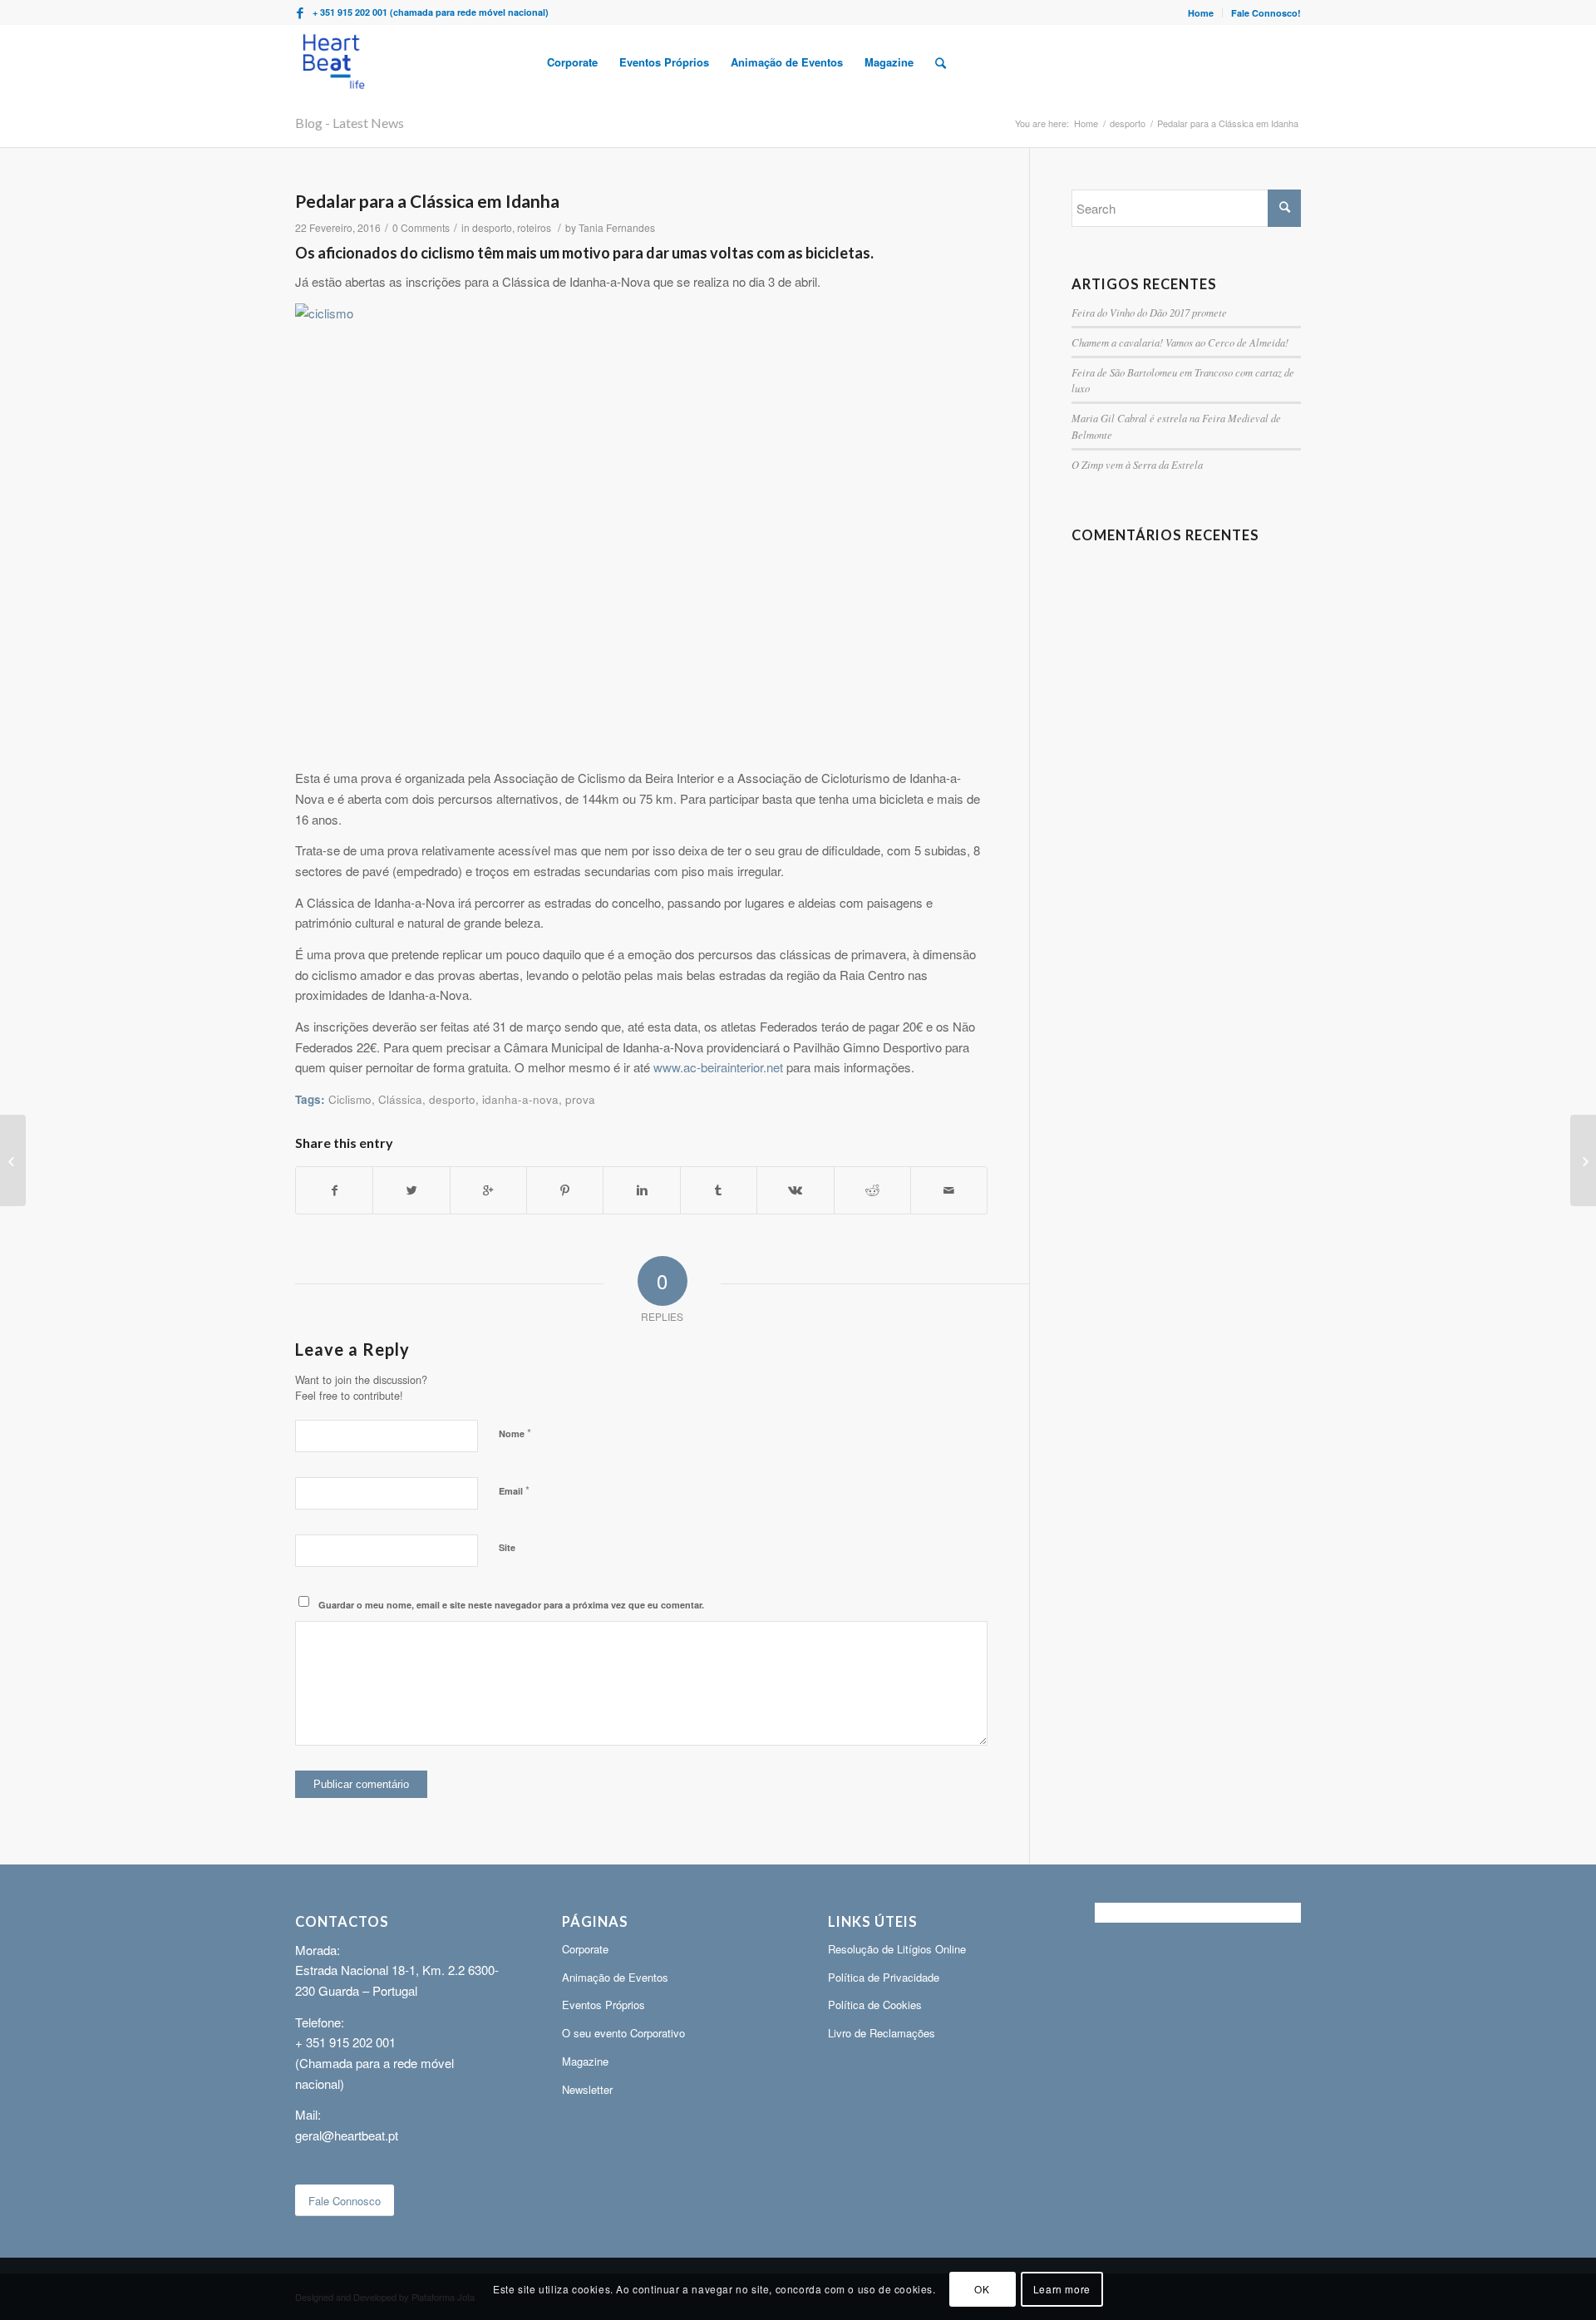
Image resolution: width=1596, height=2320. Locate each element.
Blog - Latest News (350, 123)
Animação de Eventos (615, 1977)
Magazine (585, 2061)
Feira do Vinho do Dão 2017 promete (1149, 312)
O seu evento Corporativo (623, 2033)
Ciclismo (350, 1099)
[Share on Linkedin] (641, 1190)
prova (580, 1099)
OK (982, 2288)
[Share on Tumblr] (719, 1190)
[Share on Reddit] (872, 1190)
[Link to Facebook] (300, 12)
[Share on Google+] (488, 1190)
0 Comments (421, 227)
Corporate (585, 1949)
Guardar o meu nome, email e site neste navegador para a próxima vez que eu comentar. (511, 1605)
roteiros (534, 227)
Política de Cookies (875, 2005)
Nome (515, 1433)
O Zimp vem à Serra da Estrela (1137, 464)
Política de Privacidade (884, 1977)
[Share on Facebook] (334, 1190)
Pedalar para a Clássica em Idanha (427, 201)
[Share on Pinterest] (565, 1190)
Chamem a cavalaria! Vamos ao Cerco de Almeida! (1180, 342)
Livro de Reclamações (882, 2033)
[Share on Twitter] (411, 1190)
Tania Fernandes (617, 227)
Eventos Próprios (603, 2005)
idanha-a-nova (520, 1099)
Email (514, 1490)
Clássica (400, 1099)
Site (507, 1547)
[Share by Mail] (949, 1190)
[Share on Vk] (795, 1190)
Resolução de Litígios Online (897, 1949)
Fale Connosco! (1266, 13)
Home (1201, 13)
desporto (1128, 123)
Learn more (1062, 2288)
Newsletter (587, 2089)
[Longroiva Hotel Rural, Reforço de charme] (13, 1160)
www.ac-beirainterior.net (718, 1067)
